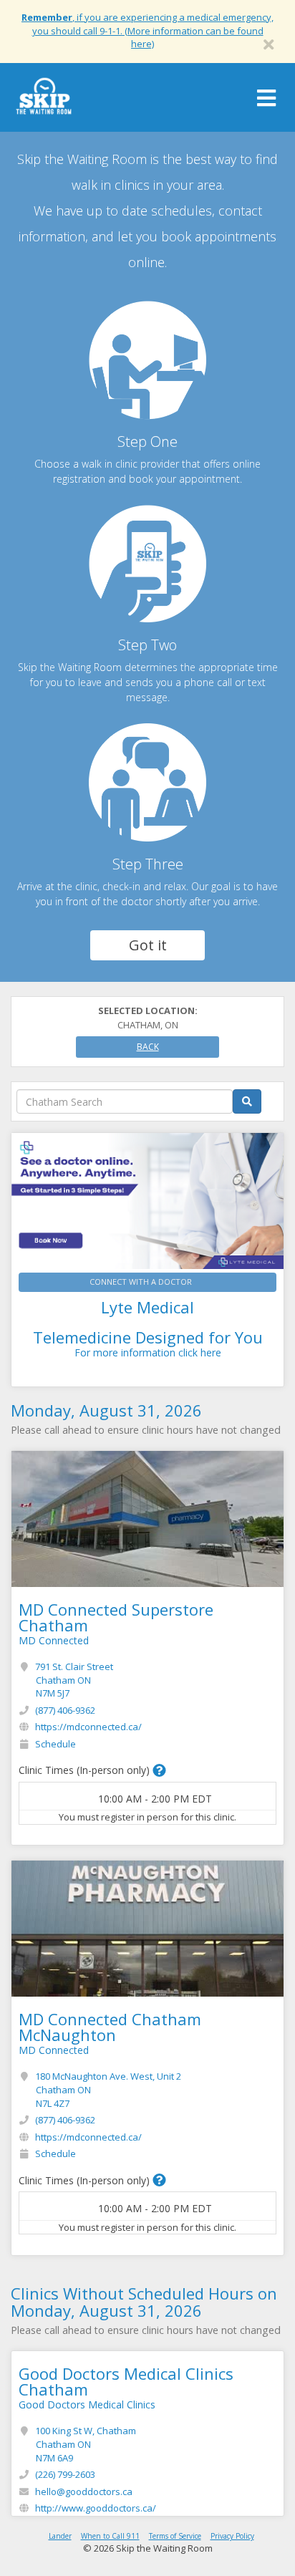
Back (148, 1047)
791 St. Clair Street (74, 1680)
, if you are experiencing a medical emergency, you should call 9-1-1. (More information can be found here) (147, 30)
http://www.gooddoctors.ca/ (96, 2508)
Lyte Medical (147, 1307)
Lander (60, 2536)
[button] (159, 1770)
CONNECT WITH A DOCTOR (141, 1282)
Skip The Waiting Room (44, 101)
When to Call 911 (110, 2536)
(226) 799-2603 (65, 2474)
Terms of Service (175, 2536)
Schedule (55, 1744)
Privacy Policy (232, 2536)
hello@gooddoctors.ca (84, 2491)
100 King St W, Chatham (86, 2444)
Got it (148, 945)
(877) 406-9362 (65, 1710)
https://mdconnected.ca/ (88, 1727)
